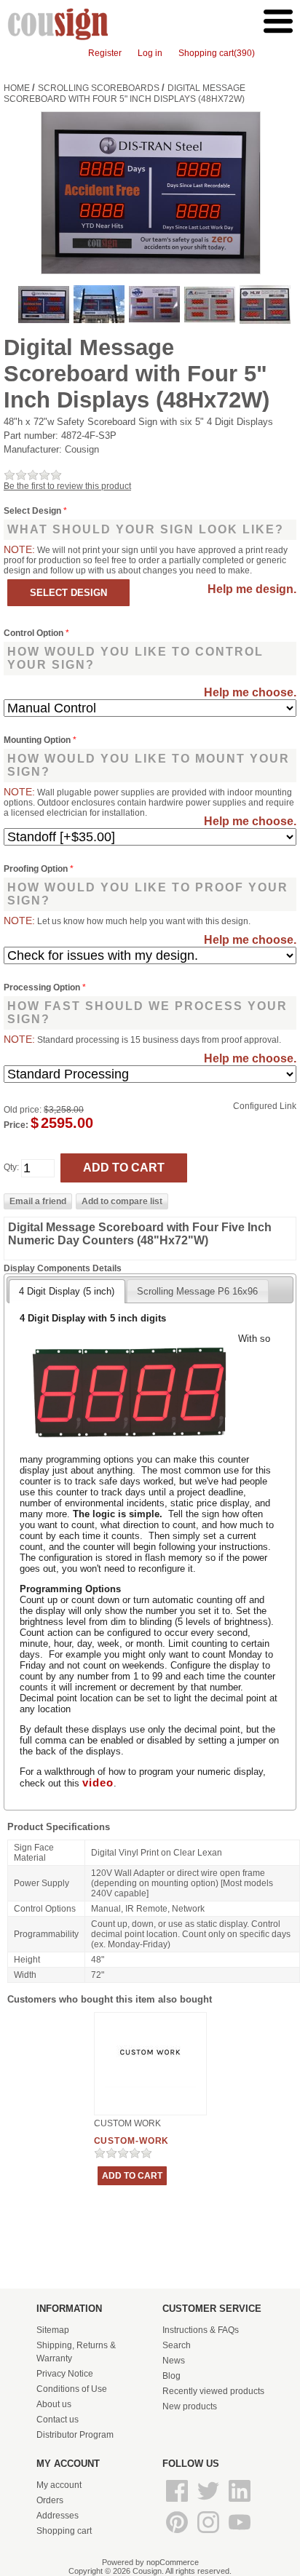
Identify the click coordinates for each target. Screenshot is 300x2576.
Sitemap (53, 2330)
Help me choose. (250, 692)
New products (190, 2406)
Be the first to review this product (67, 486)
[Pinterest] (178, 2534)
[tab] (67, 1291)
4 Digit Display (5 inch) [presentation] (67, 1291)
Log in (150, 53)
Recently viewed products (213, 2391)
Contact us (58, 2420)
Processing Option (43, 987)
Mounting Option (38, 740)
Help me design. (252, 589)
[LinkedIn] (240, 2503)
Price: (16, 1125)
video (98, 1783)
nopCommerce (173, 2562)
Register (105, 53)
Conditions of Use (72, 2389)
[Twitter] (209, 2503)
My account (59, 2485)
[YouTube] (240, 2534)
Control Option (35, 633)
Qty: (11, 1168)
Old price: (23, 1110)
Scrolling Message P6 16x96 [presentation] (197, 1291)
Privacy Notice (65, 2374)
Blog (171, 2376)
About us (54, 2404)
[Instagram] (209, 2534)
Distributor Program (75, 2435)
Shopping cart (64, 2531)
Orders (50, 2500)
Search (177, 2345)
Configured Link (265, 1106)
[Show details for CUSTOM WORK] (150, 2089)
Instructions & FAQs (201, 2330)
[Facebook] (178, 2503)
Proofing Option (37, 869)
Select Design (33, 511)
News (174, 2361)
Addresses (58, 2516)
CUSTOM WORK (127, 2123)
